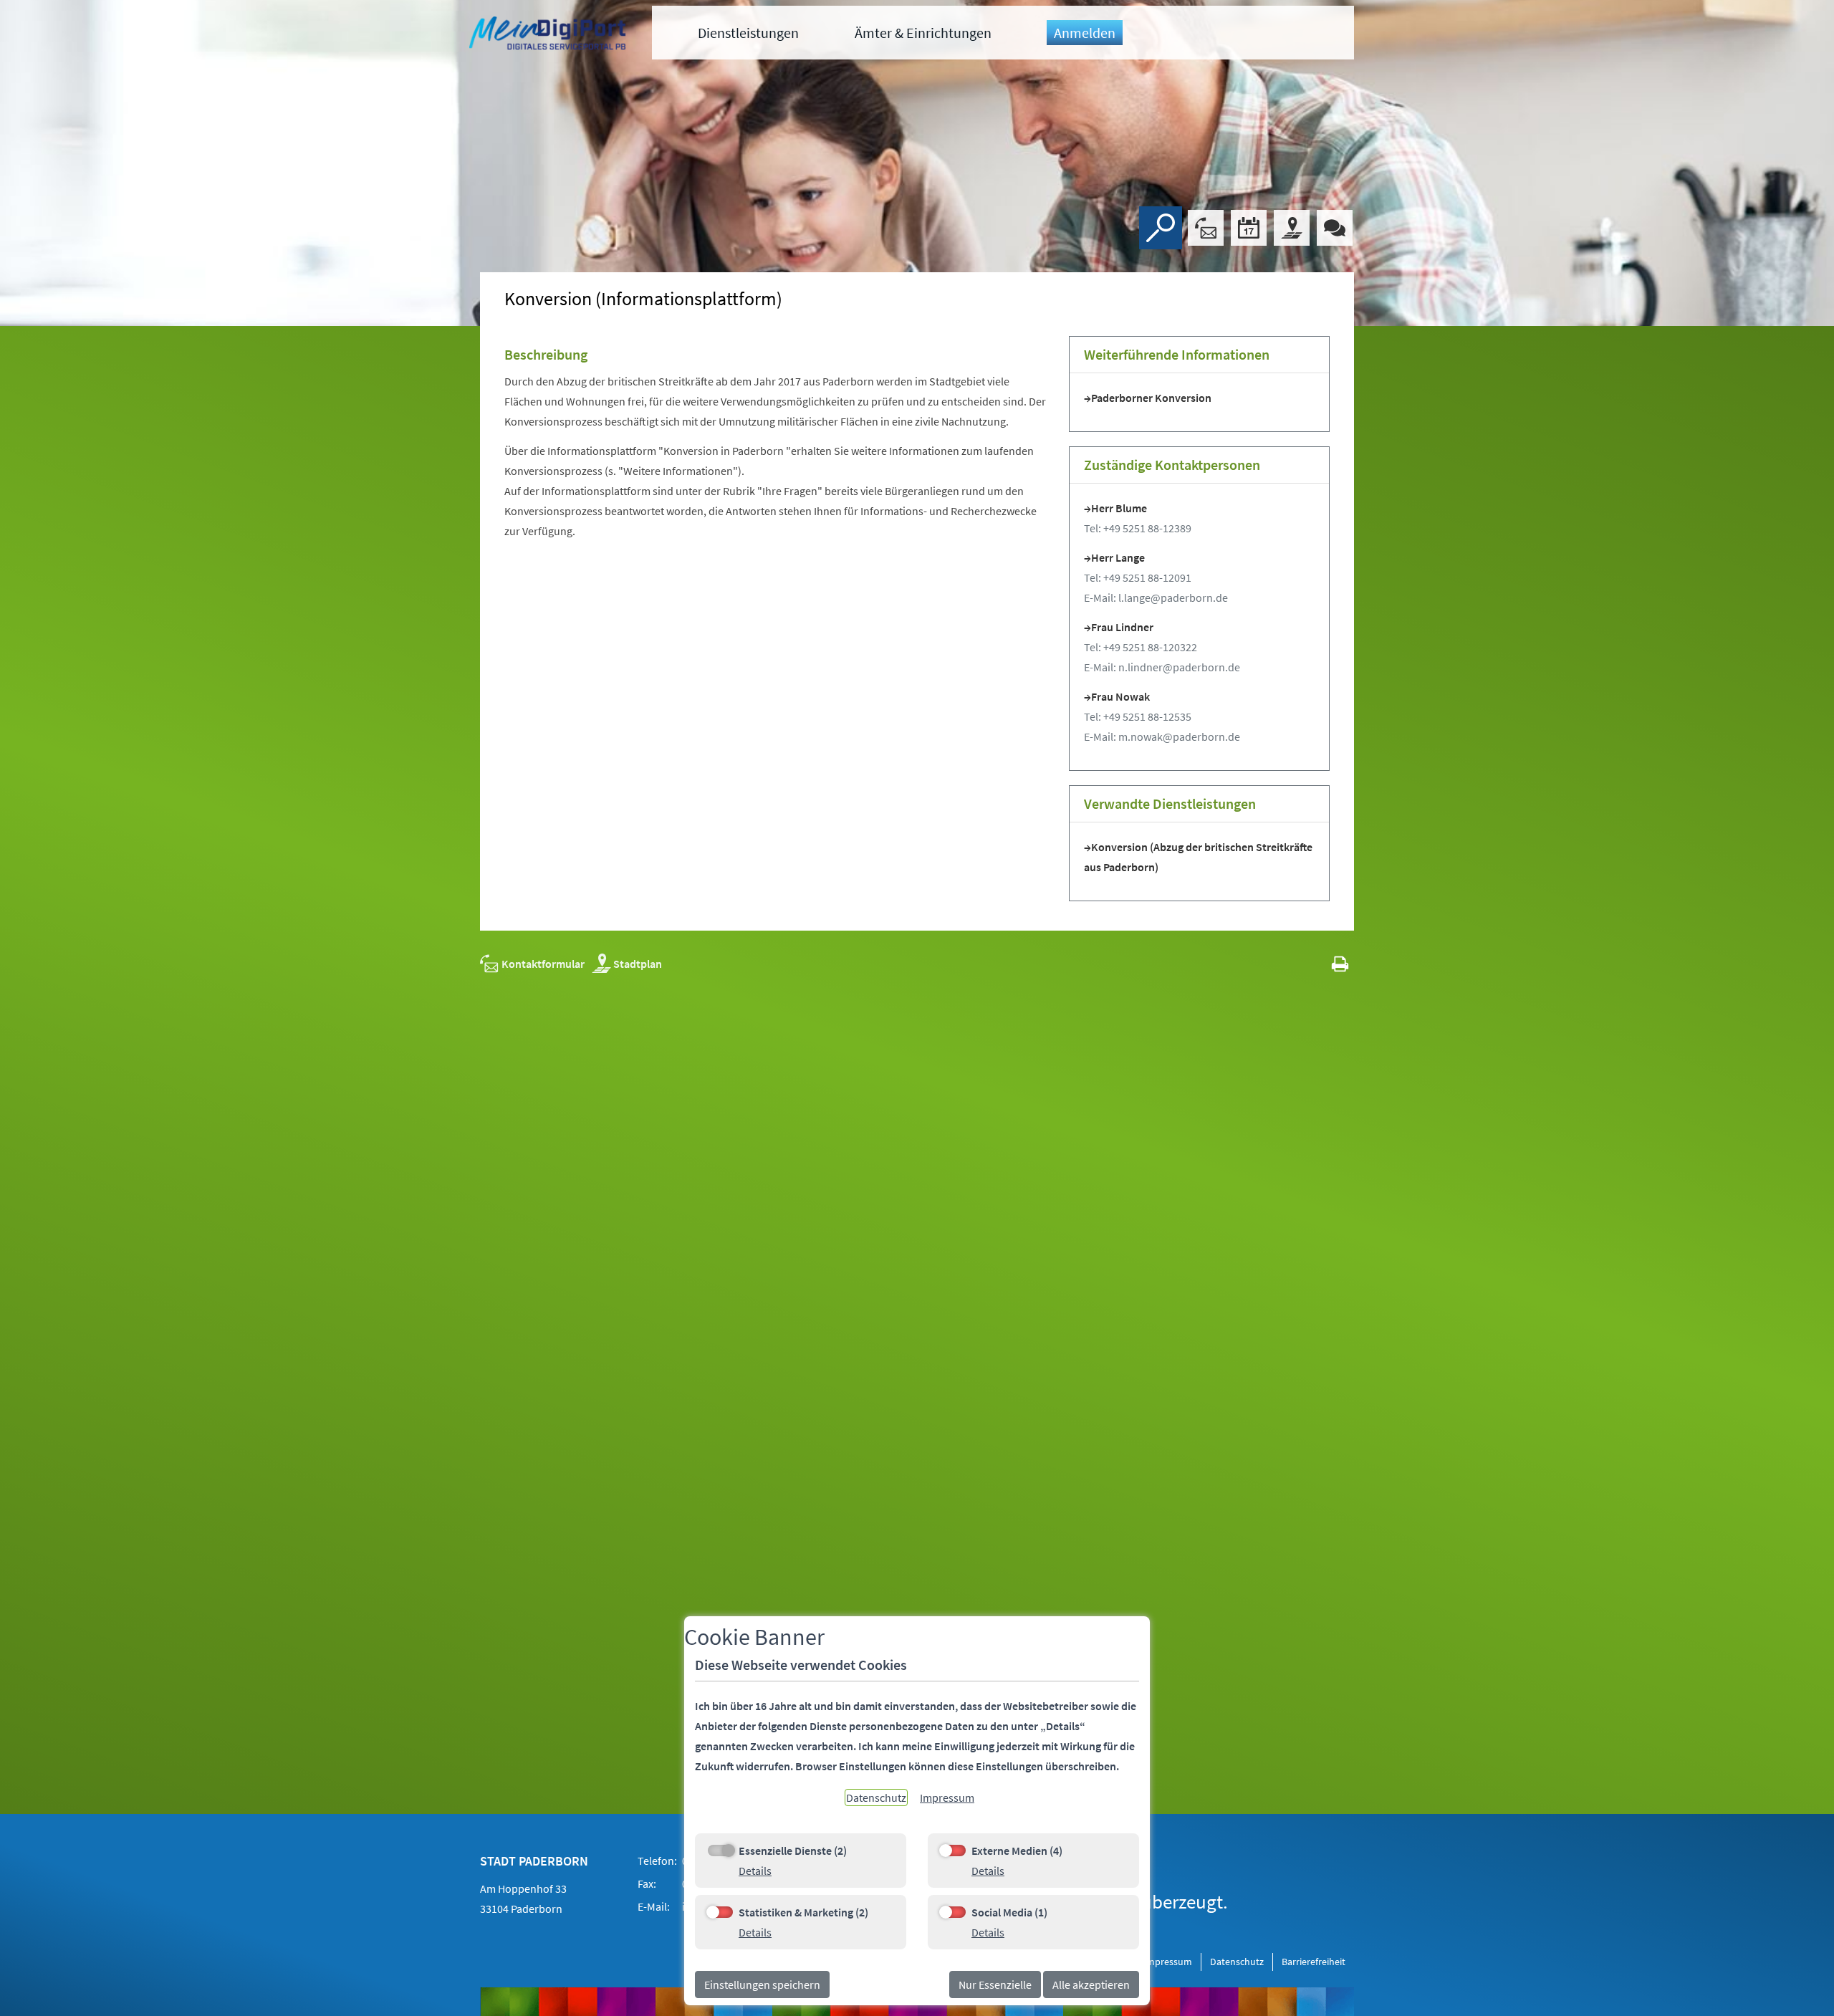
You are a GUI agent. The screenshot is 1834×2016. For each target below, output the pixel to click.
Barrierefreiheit (1314, 1962)
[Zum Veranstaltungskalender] (1249, 228)
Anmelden (1085, 33)
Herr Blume (1119, 508)
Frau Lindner (1122, 627)
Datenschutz (1237, 1962)
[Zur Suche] (1161, 228)
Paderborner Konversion (1151, 398)
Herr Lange (1118, 557)
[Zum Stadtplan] (1292, 228)
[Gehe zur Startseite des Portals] (549, 35)
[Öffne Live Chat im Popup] (1335, 228)
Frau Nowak (1120, 696)
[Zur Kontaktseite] (1206, 228)
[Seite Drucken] (1340, 964)
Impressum (1168, 1962)
